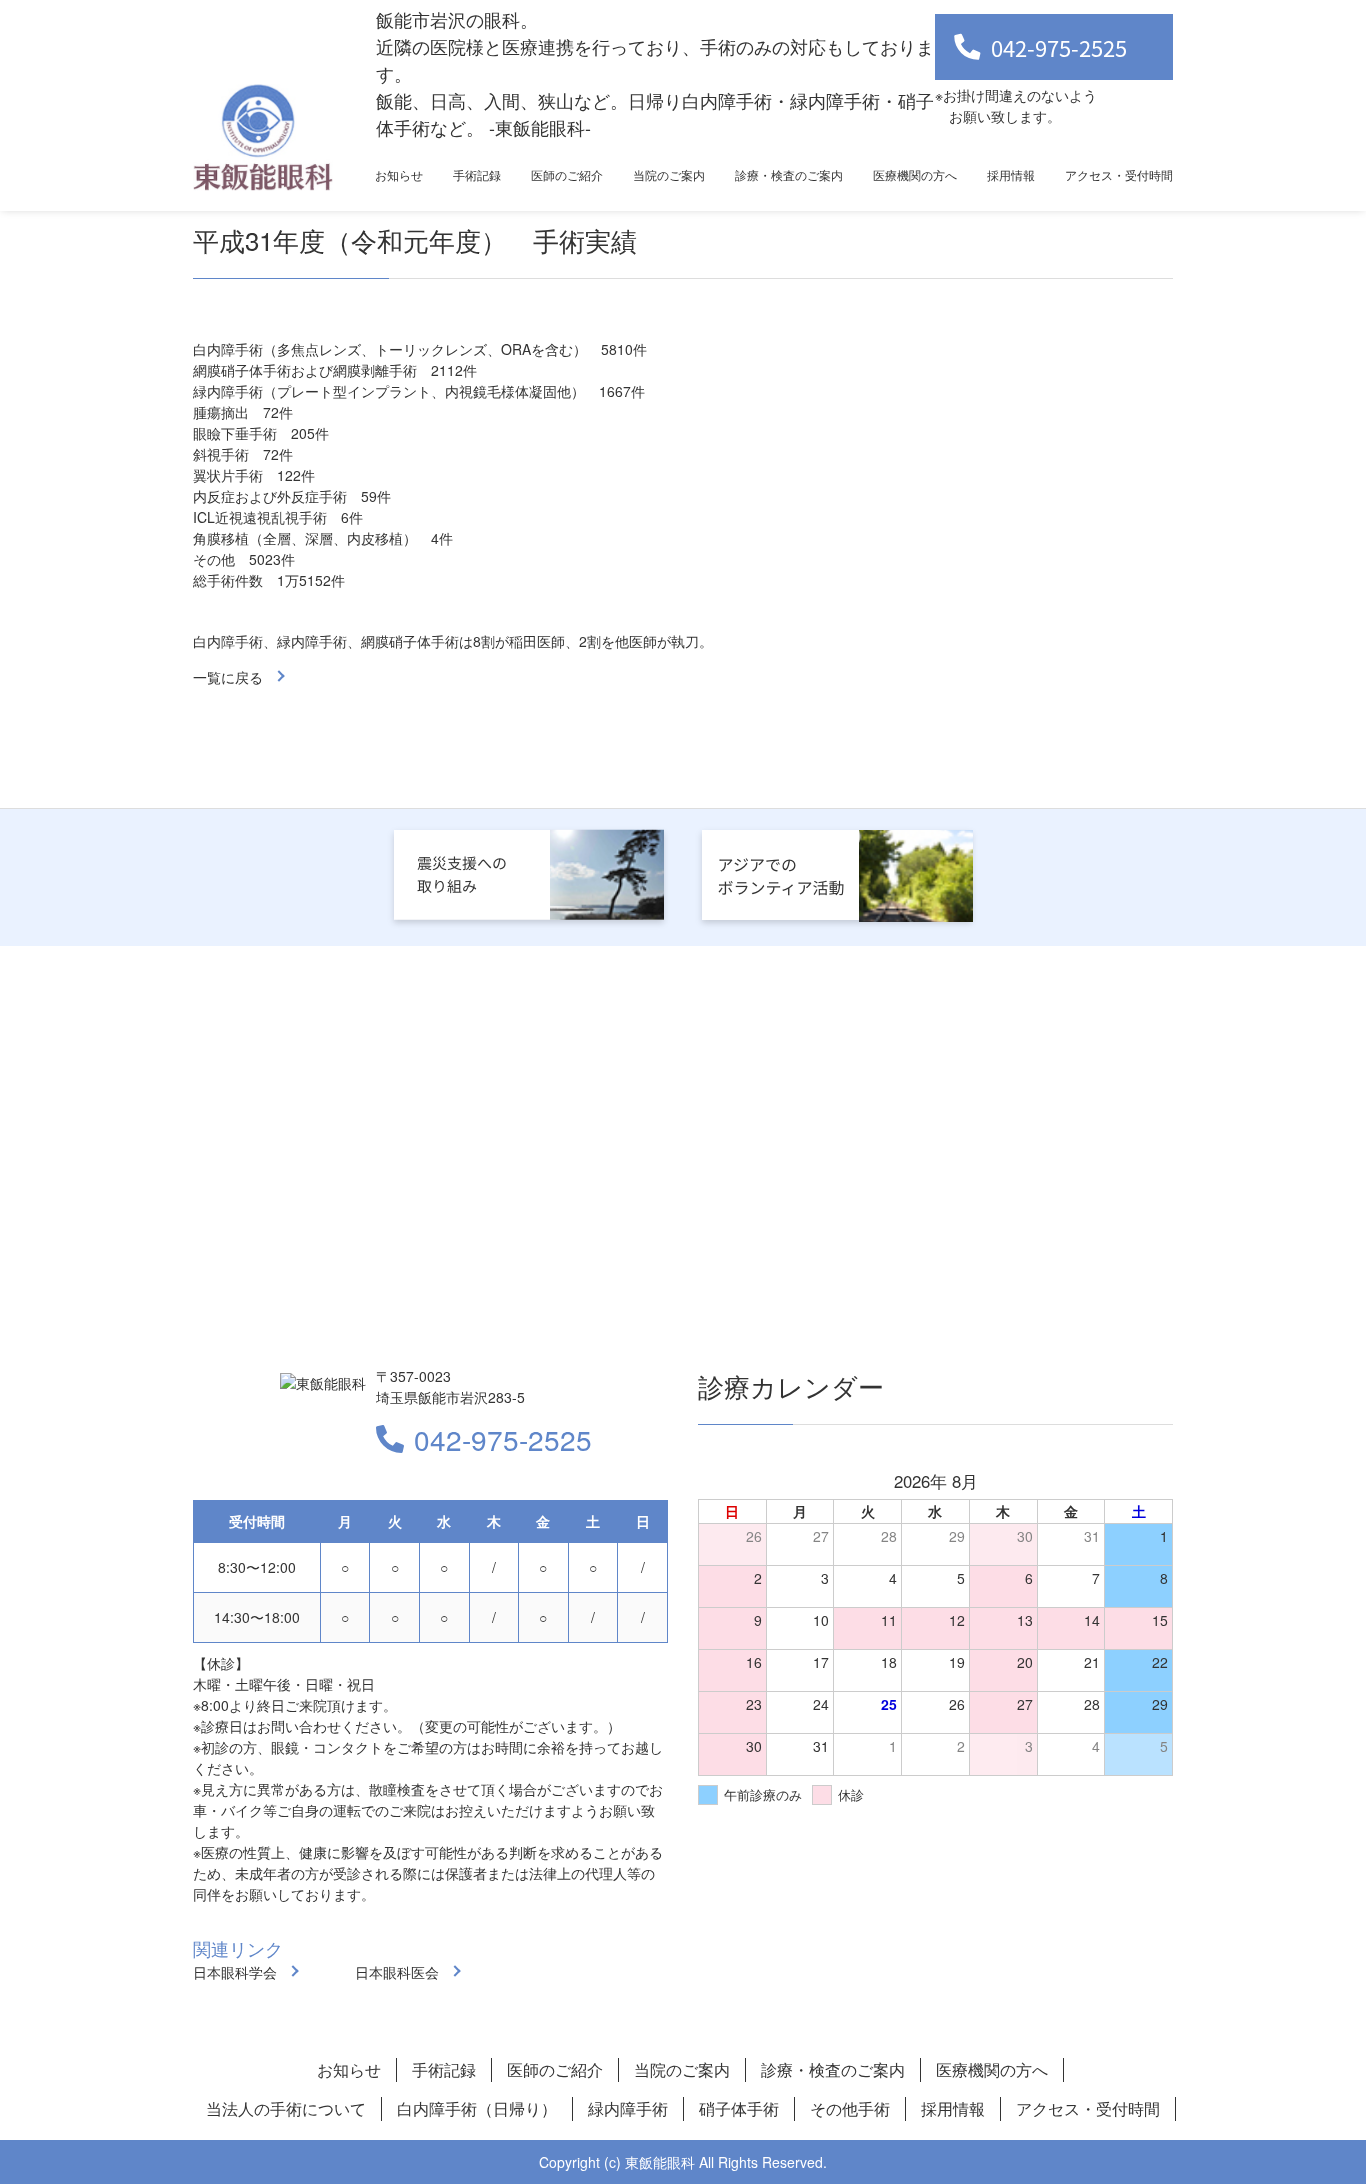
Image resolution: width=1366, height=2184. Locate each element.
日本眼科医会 (397, 1972)
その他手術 (850, 2108)
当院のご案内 (669, 174)
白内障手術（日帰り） (477, 2108)
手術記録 (477, 174)
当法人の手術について (286, 2108)
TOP (1276, 2106)
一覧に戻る (228, 677)
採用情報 (1011, 174)
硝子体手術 (739, 2108)
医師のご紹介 (567, 174)
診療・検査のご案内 (789, 174)
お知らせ (399, 174)
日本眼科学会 (235, 1972)
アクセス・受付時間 (1119, 174)
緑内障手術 (628, 2108)
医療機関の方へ (915, 174)
